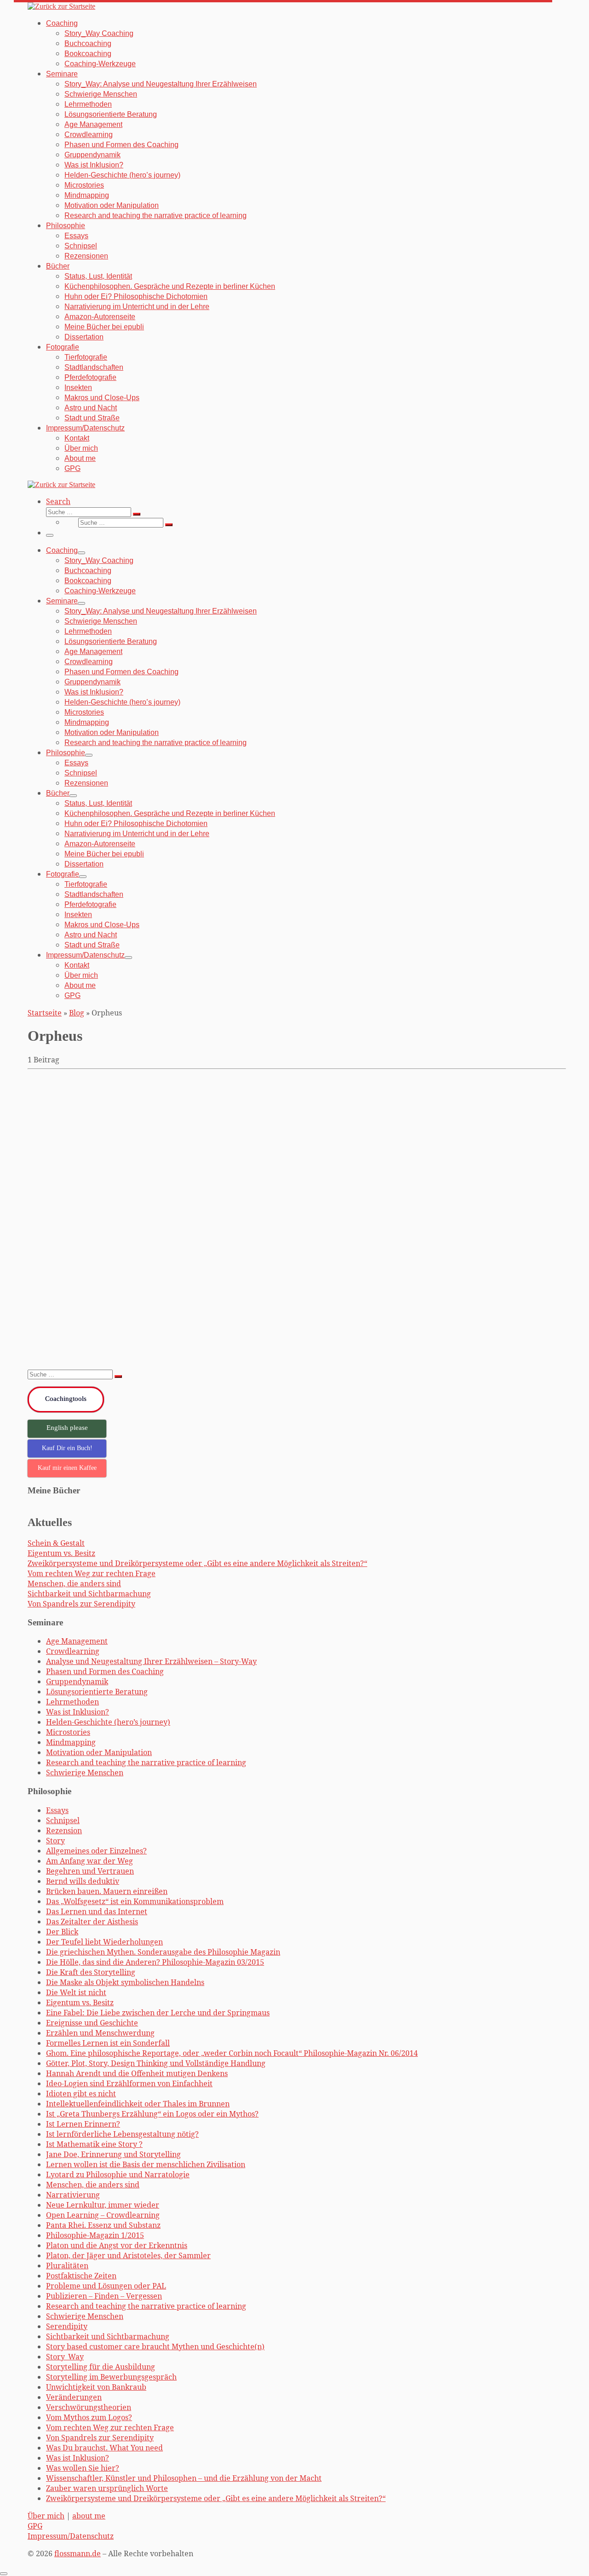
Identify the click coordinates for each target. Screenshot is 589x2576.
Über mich (46, 2516)
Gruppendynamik (77, 1681)
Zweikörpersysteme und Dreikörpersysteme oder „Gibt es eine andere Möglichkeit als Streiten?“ (197, 1563)
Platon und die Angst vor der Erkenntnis (117, 2245)
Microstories (68, 1732)
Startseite (45, 1013)
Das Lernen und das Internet (97, 1911)
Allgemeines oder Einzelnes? (96, 1851)
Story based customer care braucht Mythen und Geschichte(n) (155, 2347)
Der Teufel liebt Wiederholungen (104, 1942)
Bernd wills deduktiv (83, 1881)
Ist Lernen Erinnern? (83, 2124)
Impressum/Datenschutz (71, 2536)
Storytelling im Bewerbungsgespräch (111, 2377)
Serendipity (67, 2326)
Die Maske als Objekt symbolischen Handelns (125, 1982)
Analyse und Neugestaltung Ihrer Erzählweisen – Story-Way (151, 1661)
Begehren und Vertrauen (90, 1871)
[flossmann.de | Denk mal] (61, 6)
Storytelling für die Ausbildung (101, 2367)
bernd (52, 1351)
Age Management (77, 1641)
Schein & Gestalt (56, 1543)
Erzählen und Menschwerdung (100, 2033)
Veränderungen (74, 2397)
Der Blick (62, 1932)
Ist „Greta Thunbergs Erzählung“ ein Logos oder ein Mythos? (152, 2114)
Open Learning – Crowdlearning (103, 2215)
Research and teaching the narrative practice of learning (146, 1762)
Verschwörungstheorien (89, 2407)
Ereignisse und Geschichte (92, 2023)
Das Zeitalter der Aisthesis (92, 1922)
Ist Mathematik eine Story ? (94, 2144)
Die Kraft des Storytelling (91, 1972)
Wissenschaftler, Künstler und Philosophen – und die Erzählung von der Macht (184, 2478)
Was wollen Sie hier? (83, 2468)
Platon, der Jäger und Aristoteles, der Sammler (128, 2255)
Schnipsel (63, 1820)
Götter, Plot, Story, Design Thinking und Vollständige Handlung (156, 2063)
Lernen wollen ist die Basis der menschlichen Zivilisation (146, 2164)
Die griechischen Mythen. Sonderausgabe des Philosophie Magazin (179, 1099)
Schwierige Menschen (85, 1773)
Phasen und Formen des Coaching (105, 1671)
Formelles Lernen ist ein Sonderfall (108, 2043)
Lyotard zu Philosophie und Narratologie (118, 2174)
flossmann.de (78, 2553)
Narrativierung (73, 2195)
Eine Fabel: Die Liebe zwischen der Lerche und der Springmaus (158, 2013)
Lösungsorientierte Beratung (97, 1692)
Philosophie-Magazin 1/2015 (95, 2235)
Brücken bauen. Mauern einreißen (107, 1891)
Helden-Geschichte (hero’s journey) (108, 1722)
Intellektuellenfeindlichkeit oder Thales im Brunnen (138, 2104)
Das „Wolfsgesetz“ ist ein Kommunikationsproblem (135, 1901)
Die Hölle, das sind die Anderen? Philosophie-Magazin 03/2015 (155, 1962)
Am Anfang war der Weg (90, 1861)
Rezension (64, 1830)
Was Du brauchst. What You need (104, 2448)
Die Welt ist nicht (76, 1992)
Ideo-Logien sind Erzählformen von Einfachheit (129, 2083)
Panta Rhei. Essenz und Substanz (103, 2225)
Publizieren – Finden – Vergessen (104, 2296)
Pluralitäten (67, 2266)
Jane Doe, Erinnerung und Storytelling (113, 2154)
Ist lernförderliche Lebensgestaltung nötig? (122, 2134)
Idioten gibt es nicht (81, 2094)
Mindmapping (71, 1742)
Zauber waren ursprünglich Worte (107, 2488)
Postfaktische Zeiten (81, 2276)
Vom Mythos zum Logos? (89, 2417)
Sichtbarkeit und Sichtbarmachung (89, 1594)
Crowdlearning (73, 1651)
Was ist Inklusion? (78, 1712)
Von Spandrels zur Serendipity (81, 1604)
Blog (77, 1013)
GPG (35, 2526)
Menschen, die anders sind (74, 1583)
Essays (57, 1810)
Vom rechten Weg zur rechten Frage (92, 1573)
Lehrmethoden (72, 1702)
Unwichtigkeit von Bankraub (96, 2387)
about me (89, 2516)
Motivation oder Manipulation (99, 1752)
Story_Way (65, 2357)
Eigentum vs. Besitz (61, 1553)
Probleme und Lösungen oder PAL (106, 2286)
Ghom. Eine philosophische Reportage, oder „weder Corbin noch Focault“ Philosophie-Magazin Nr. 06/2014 (232, 2053)
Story (55, 1841)
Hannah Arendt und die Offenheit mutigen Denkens (137, 2073)
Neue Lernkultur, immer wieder (103, 2205)
